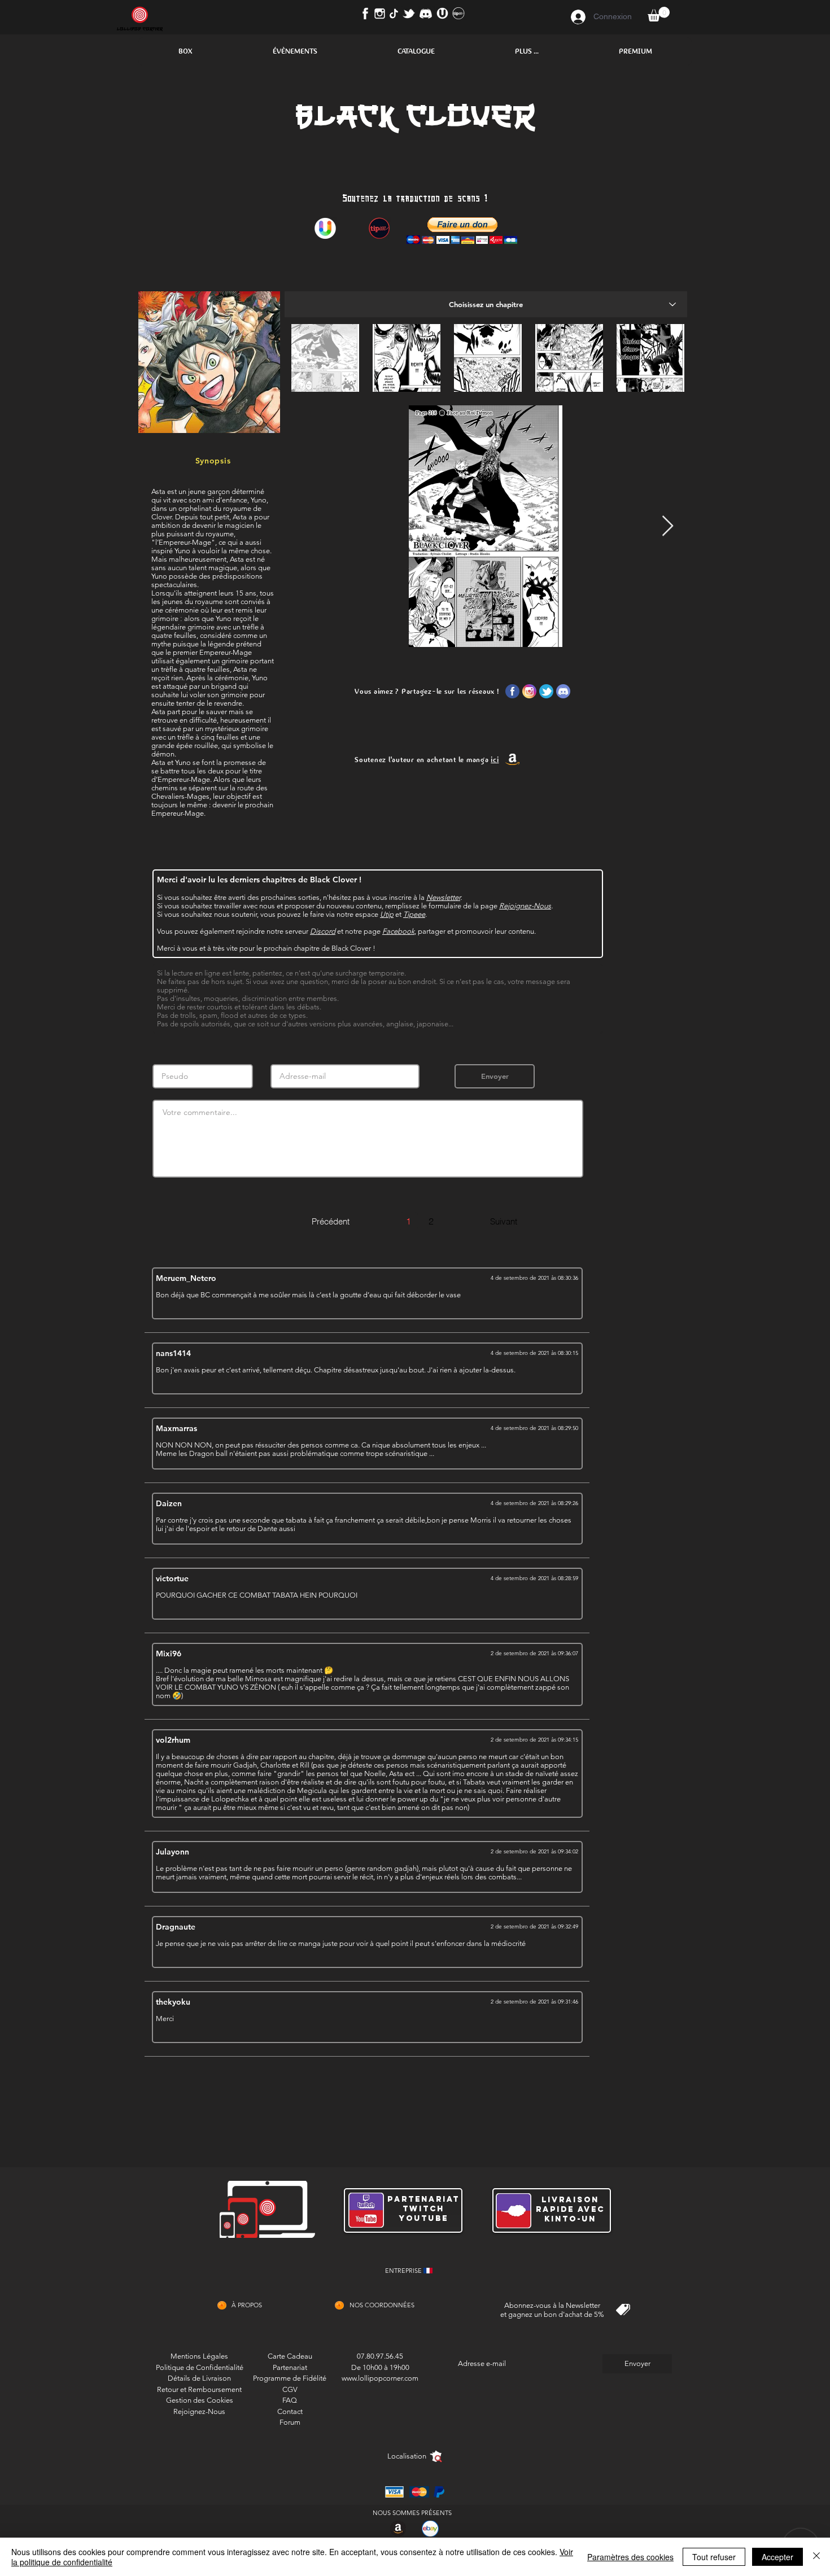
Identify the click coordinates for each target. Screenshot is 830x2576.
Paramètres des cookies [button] (630, 2557)
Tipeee (414, 914)
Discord (323, 931)
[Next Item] (668, 526)
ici (495, 760)
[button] (185, 51)
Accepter (777, 2557)
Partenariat (290, 2367)
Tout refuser (714, 2557)
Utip (387, 914)
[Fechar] (816, 2557)
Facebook (398, 931)
